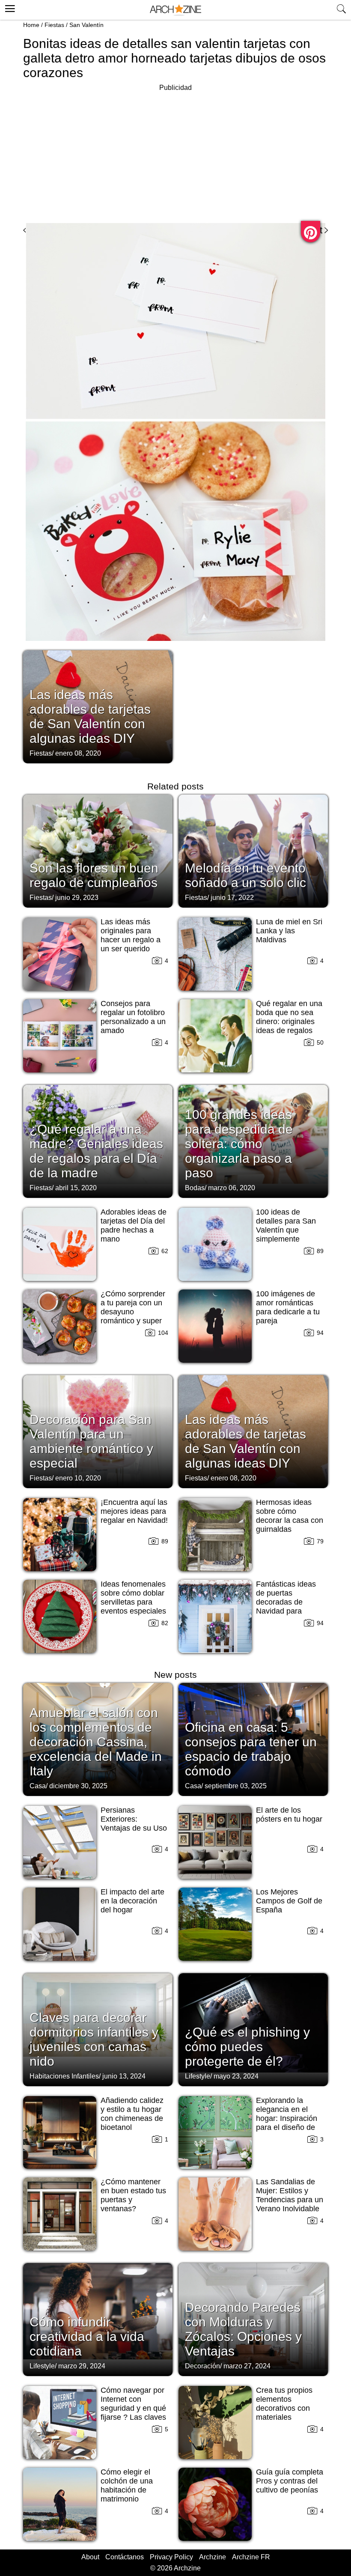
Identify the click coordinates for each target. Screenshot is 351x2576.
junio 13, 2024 (124, 2076)
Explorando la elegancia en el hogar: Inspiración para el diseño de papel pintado (287, 2118)
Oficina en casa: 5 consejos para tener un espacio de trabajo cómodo (251, 1749)
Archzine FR (251, 2557)
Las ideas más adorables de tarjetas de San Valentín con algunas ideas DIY (90, 716)
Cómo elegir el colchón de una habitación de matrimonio (127, 2485)
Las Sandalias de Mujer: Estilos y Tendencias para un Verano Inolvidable (290, 2195)
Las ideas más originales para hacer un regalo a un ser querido (131, 935)
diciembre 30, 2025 (78, 1786)
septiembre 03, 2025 (236, 1786)
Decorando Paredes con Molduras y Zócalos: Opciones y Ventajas (243, 2329)
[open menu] (9, 7)
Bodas (195, 1188)
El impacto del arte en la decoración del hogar (132, 1901)
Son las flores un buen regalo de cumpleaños (94, 875)
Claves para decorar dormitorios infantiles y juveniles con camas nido (94, 2039)
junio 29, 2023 (77, 898)
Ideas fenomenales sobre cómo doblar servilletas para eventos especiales (133, 1598)
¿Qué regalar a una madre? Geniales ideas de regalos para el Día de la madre (96, 1151)
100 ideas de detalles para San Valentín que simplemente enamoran (286, 1230)
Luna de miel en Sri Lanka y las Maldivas (289, 931)
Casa (38, 1786)
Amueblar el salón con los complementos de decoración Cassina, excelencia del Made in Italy (96, 1742)
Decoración (202, 2366)
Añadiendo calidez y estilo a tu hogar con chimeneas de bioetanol (132, 2114)
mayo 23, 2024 (236, 2076)
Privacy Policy (171, 2557)
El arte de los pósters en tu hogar (289, 1815)
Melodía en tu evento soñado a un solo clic (245, 875)
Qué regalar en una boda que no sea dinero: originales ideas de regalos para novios (289, 1021)
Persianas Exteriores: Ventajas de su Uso (134, 1819)
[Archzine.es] (175, 10)
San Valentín (86, 25)
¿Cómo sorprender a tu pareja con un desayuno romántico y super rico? (133, 1312)
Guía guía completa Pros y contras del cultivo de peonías (290, 2481)
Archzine (213, 2557)
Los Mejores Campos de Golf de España (289, 1901)
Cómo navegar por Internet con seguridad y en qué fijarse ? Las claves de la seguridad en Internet (133, 2413)
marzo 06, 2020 (232, 1188)
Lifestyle (198, 2076)
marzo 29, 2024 (82, 2366)
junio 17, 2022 (232, 898)
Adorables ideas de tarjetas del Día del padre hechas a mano (134, 1225)
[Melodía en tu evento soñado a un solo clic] (253, 850)
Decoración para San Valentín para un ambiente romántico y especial (91, 1441)
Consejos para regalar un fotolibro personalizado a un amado (133, 1017)
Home (31, 25)
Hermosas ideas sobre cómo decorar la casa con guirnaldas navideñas (290, 1520)
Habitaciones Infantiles (64, 2076)
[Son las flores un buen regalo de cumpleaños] (98, 850)
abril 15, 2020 (76, 1188)
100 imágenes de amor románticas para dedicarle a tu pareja (288, 1307)
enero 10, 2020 (78, 1478)
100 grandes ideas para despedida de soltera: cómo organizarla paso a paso (239, 1144)
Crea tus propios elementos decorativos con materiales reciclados (284, 2408)
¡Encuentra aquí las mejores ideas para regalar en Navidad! (134, 1511)
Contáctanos (125, 2557)
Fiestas (54, 25)
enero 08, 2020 (78, 753)
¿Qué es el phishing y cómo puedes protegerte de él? (247, 2047)
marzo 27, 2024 (247, 2366)
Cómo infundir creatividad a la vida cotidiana (87, 2336)
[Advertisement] (175, 153)
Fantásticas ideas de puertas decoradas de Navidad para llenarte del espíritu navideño (289, 1607)
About (90, 2557)
